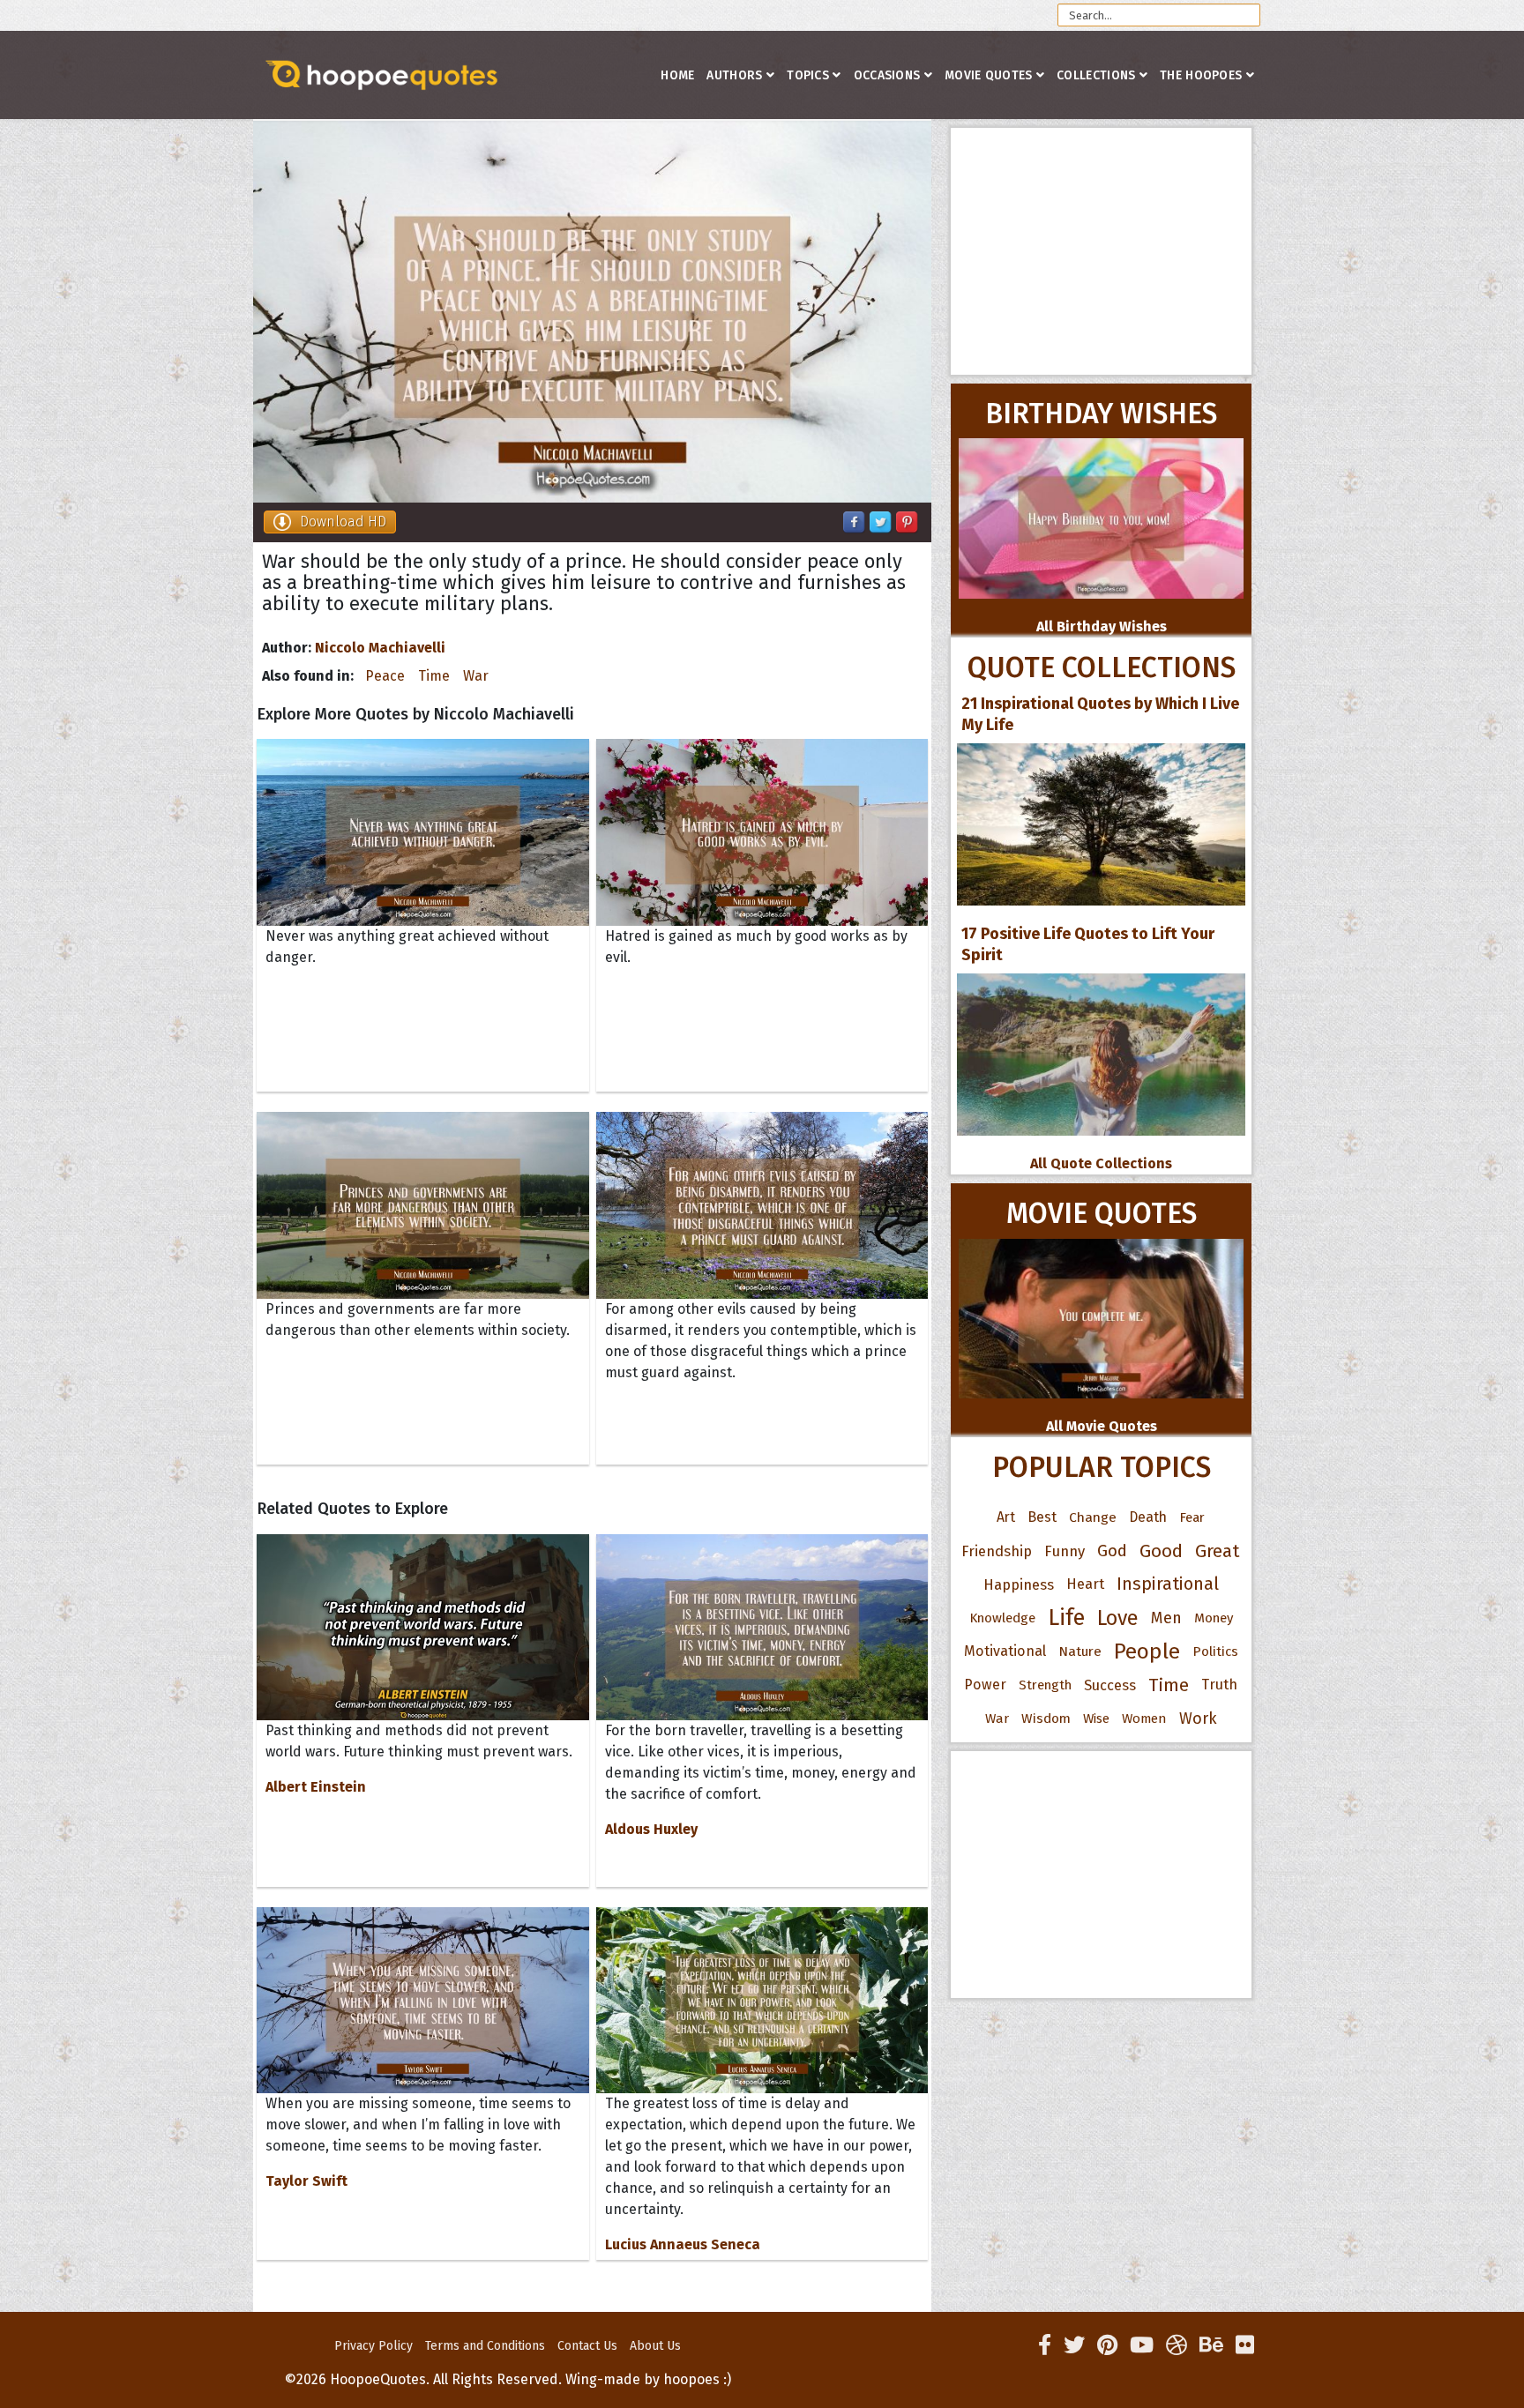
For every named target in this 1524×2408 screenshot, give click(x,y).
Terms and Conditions (485, 2346)
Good (1161, 1551)
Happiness (1019, 1584)
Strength (1045, 1685)
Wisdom (1046, 1718)
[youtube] (1142, 2345)
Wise (1096, 1718)
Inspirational (1168, 1584)
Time (434, 676)
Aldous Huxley (651, 1829)
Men (1166, 1618)
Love (1118, 1618)
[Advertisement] (1101, 251)
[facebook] (1045, 2345)
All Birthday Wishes (1102, 626)
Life (1066, 1618)
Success (1110, 1685)
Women (1144, 1718)
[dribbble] (1177, 2345)
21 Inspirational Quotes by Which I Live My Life (1100, 714)
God (1112, 1551)
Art (1006, 1517)
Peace (385, 676)
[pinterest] (1107, 2345)
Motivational (1005, 1651)
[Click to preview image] (592, 312)
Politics (1215, 1651)
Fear (1192, 1517)
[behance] (1211, 2345)
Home (677, 75)
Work (1198, 1718)
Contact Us (587, 2346)
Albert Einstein (316, 1787)
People (1147, 1651)
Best (1042, 1517)
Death (1148, 1517)
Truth (1219, 1685)
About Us (655, 2346)
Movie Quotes (989, 75)
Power (985, 1685)
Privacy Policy (374, 2346)
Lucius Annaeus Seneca (683, 2244)
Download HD (343, 522)
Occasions (887, 75)
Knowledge (1002, 1618)
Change (1093, 1517)
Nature (1080, 1651)
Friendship (997, 1551)
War (476, 676)
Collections (1096, 75)
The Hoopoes (1201, 75)
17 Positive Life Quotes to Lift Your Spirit (1088, 944)
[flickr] (1245, 2345)
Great (1218, 1551)
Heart (1085, 1584)
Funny (1065, 1551)
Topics (808, 75)
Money (1214, 1618)
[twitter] (1074, 2345)
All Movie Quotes (1102, 1426)
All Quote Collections (1101, 1163)
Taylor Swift (306, 2181)
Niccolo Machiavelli (380, 648)
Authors (734, 75)
